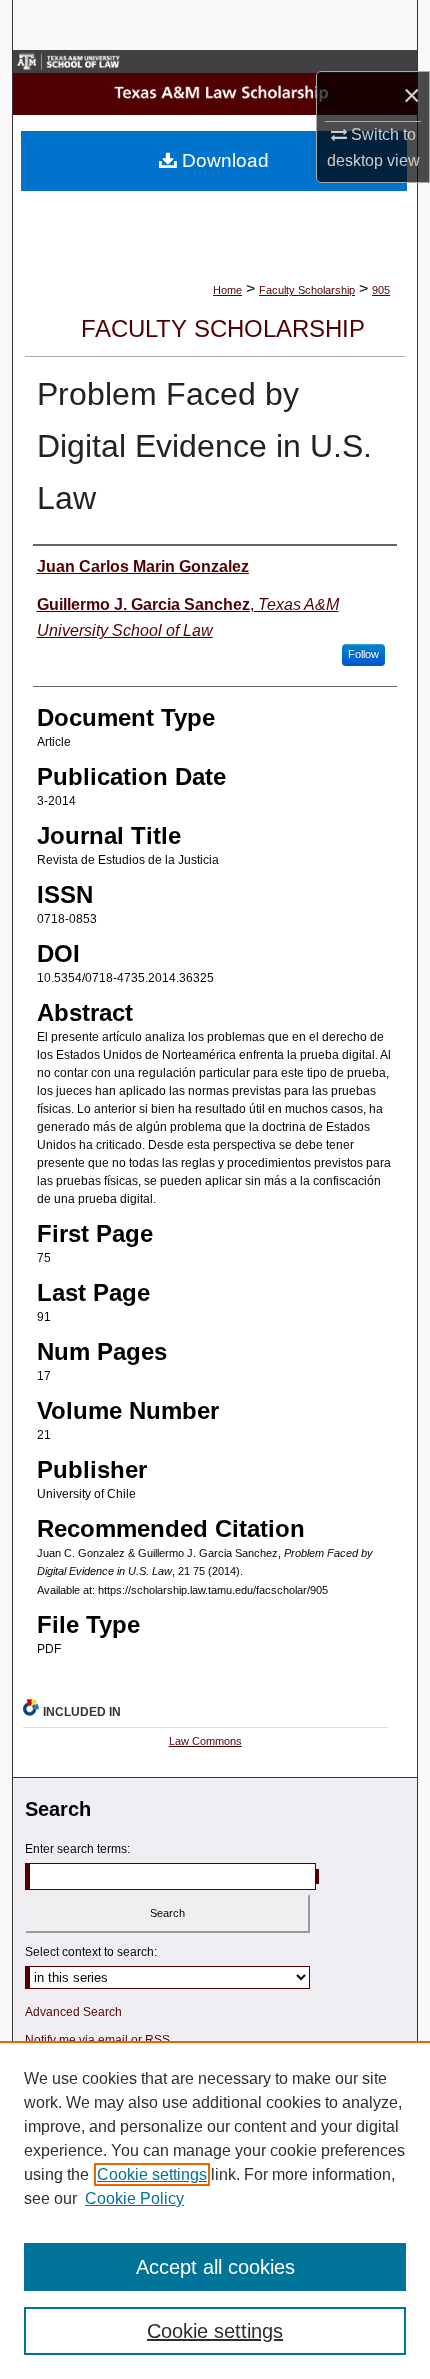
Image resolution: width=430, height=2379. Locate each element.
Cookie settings (152, 2174)
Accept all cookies (215, 2267)
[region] (215, 2210)
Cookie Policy (134, 2198)
